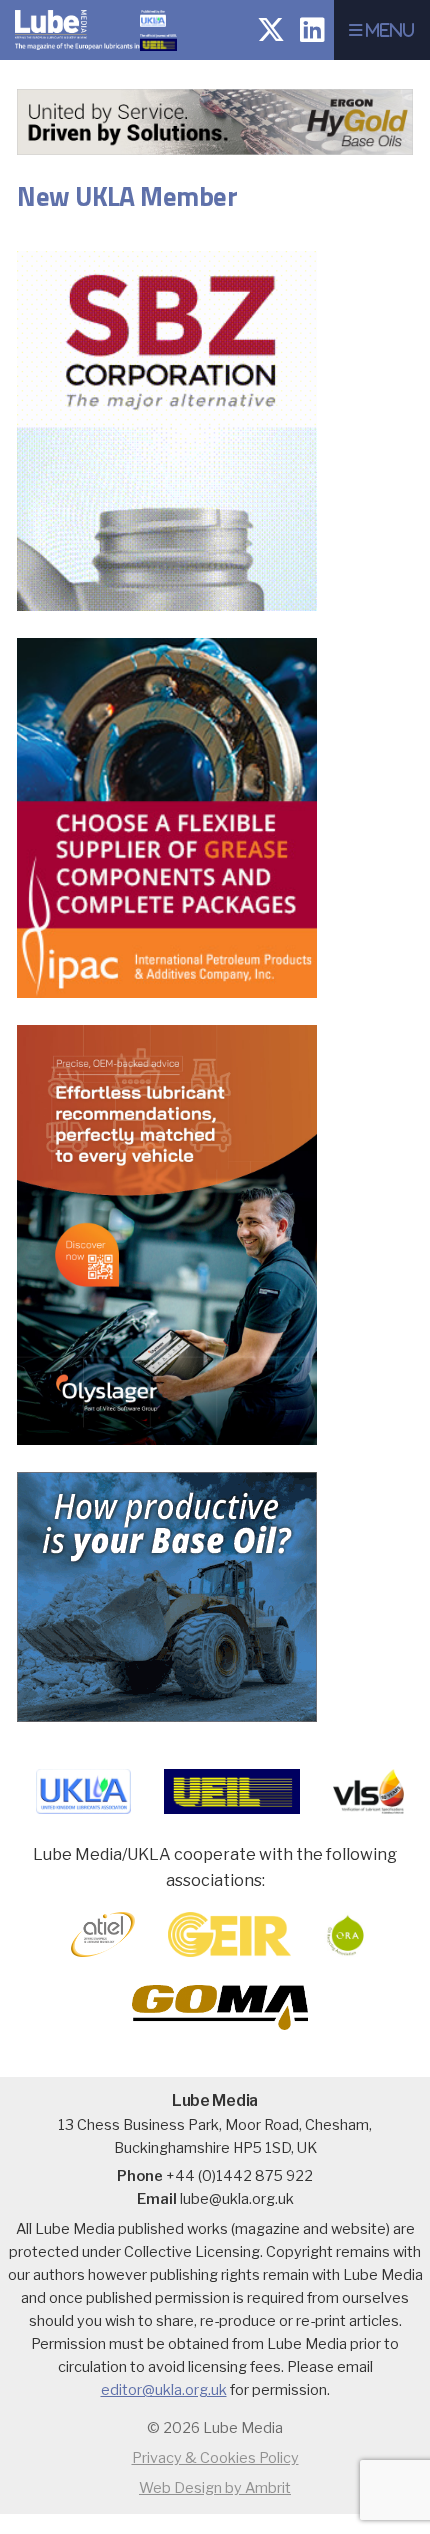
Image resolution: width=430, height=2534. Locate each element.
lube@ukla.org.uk (237, 2199)
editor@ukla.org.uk (164, 2390)
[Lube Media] (86, 54)
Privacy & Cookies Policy (215, 2458)
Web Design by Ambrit (215, 2488)
